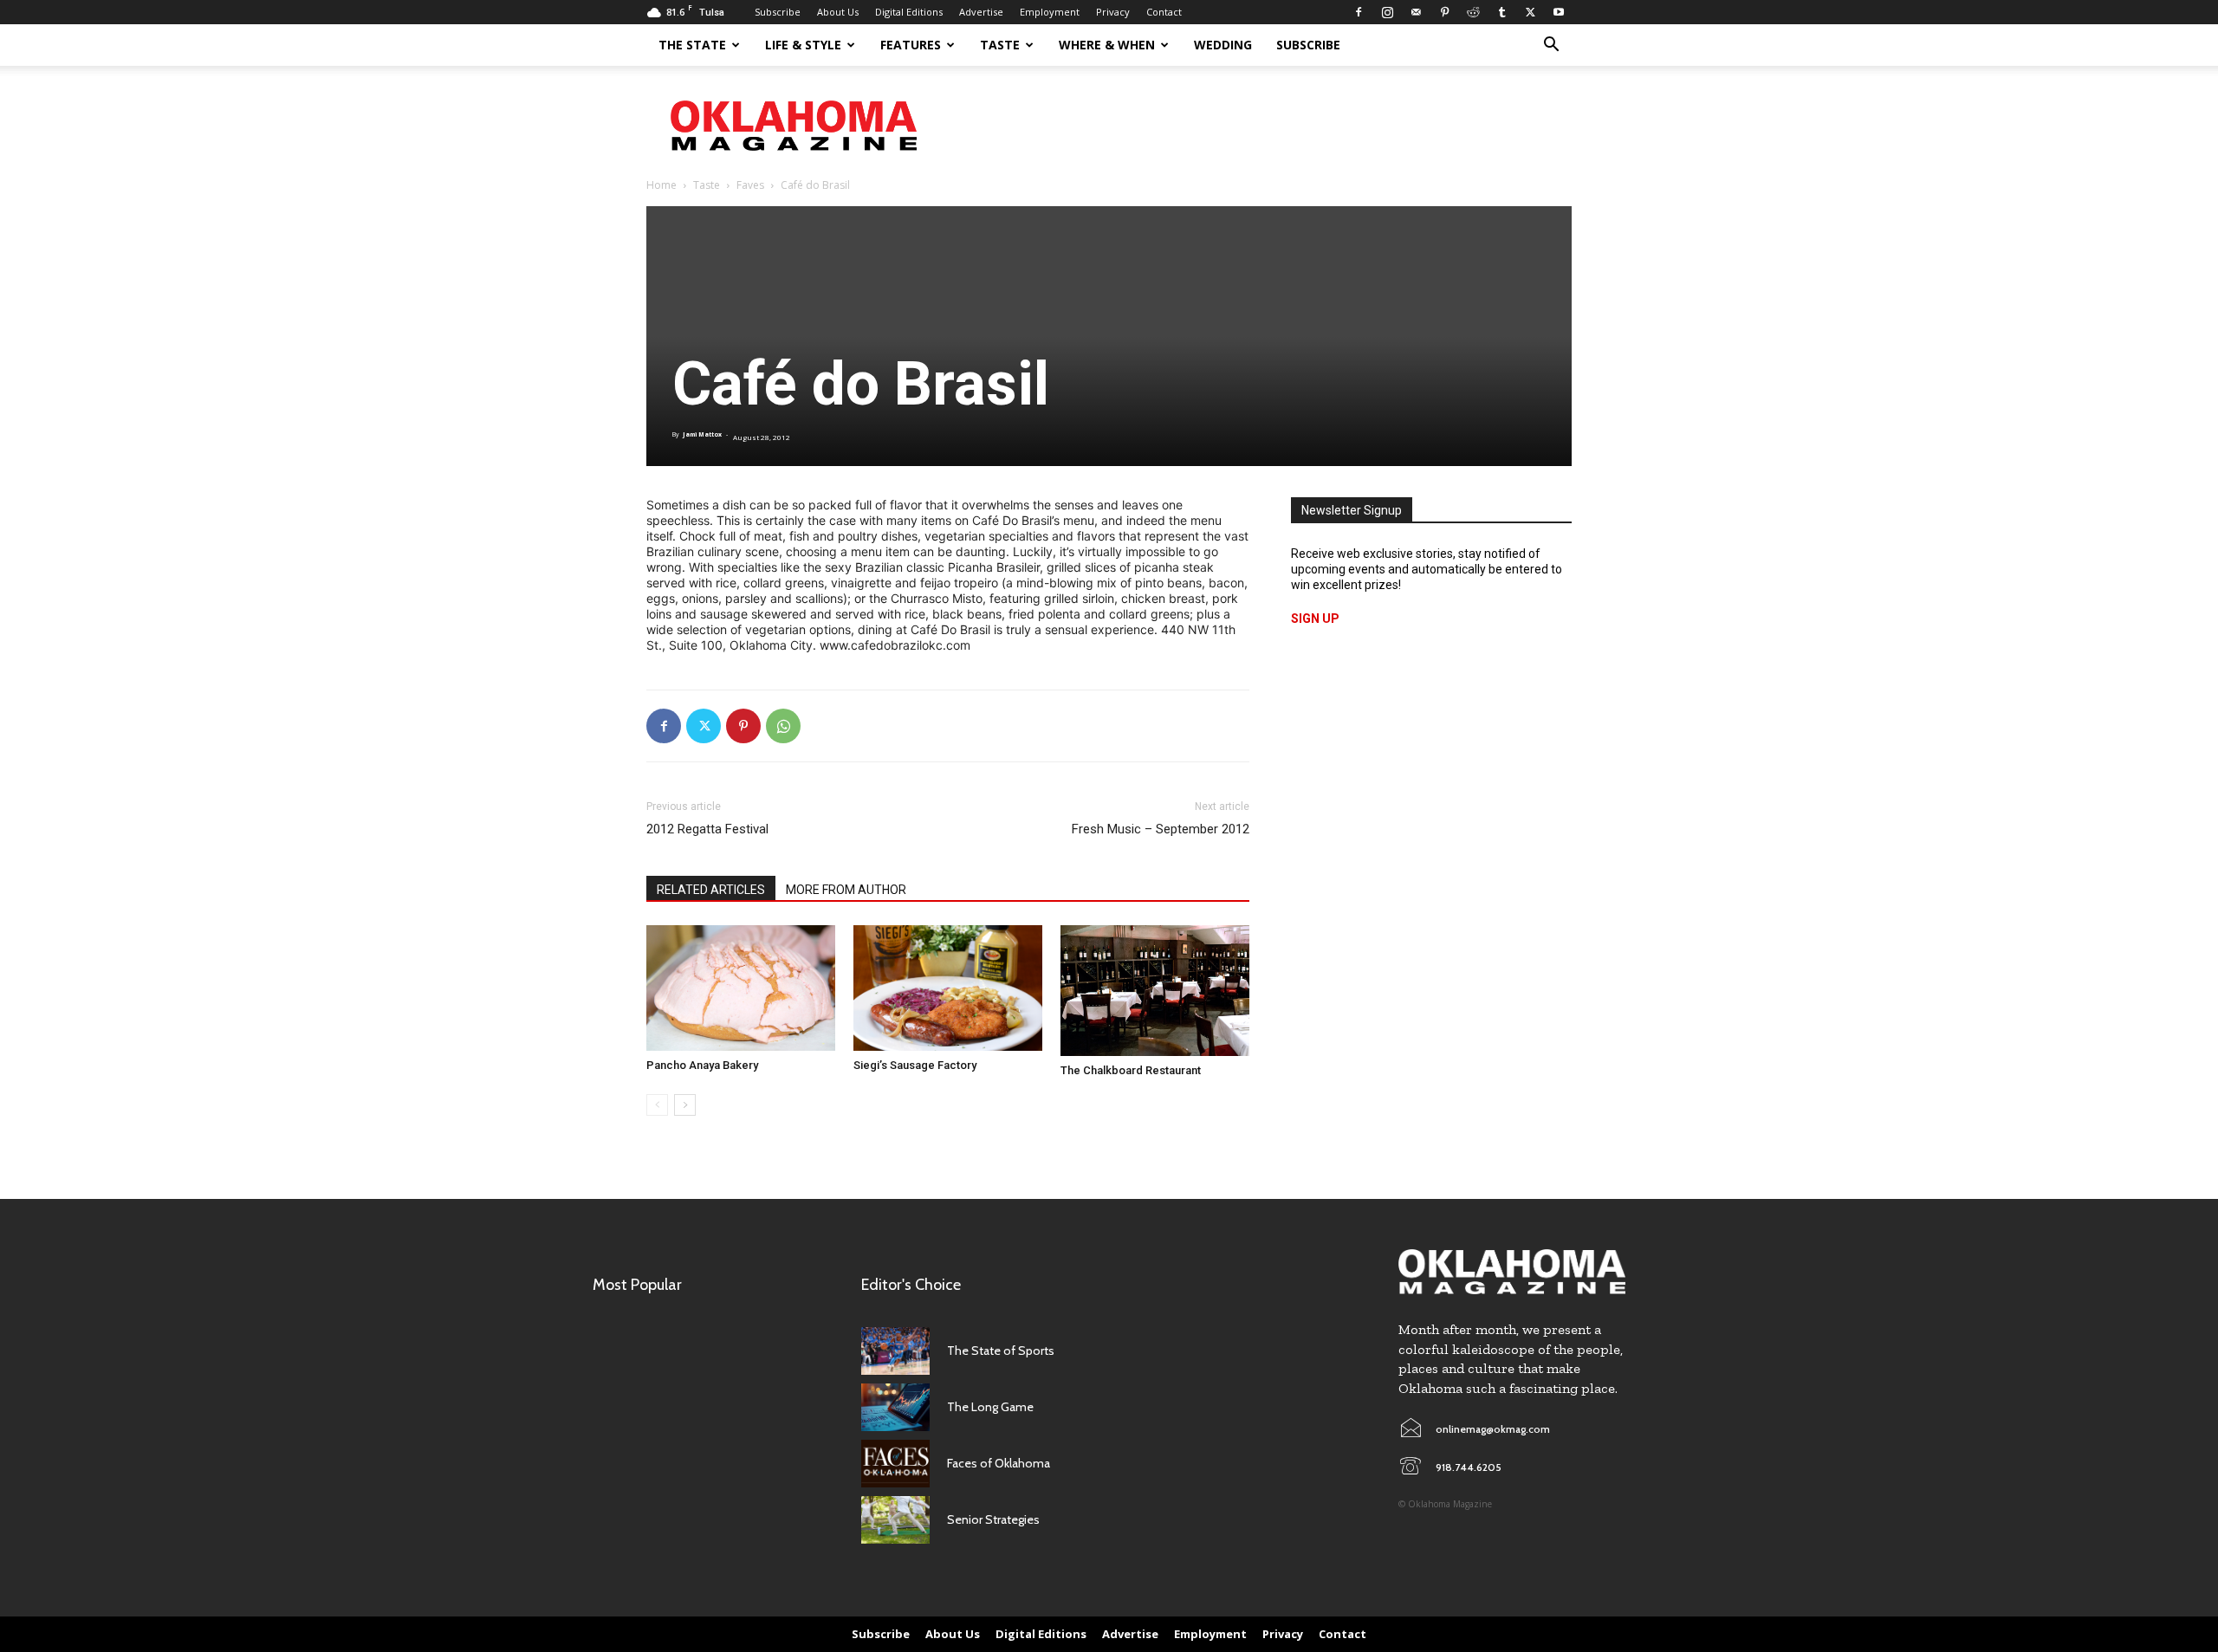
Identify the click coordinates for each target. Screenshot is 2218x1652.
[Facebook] (1359, 12)
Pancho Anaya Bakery (702, 1065)
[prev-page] (657, 1105)
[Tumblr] (1501, 12)
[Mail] (1416, 12)
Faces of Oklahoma (999, 1463)
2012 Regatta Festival (707, 829)
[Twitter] (1530, 12)
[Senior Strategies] (895, 1520)
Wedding (1223, 45)
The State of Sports (1001, 1351)
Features (911, 45)
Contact (1164, 12)
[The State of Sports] (895, 1351)
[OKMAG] (1512, 1272)
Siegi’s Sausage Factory (915, 1065)
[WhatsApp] (783, 726)
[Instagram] (1387, 12)
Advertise (981, 12)
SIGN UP (1315, 619)
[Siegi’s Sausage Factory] (948, 988)
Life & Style (803, 45)
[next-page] (685, 1105)
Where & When (1107, 45)
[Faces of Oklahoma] (895, 1464)
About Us (838, 12)
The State (692, 45)
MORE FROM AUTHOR (846, 890)
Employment (1050, 12)
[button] (1551, 46)
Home (662, 185)
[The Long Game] (895, 1407)
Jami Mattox (702, 434)
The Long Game (990, 1407)
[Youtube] (1559, 12)
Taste (1000, 45)
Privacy (1113, 12)
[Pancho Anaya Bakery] (741, 988)
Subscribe (778, 12)
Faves (750, 185)
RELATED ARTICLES (711, 890)
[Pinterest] (1444, 12)
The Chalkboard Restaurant (1131, 1070)
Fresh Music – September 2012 (1161, 829)
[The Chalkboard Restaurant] (1155, 991)
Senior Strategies (993, 1519)
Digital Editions (909, 12)
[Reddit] (1473, 12)
